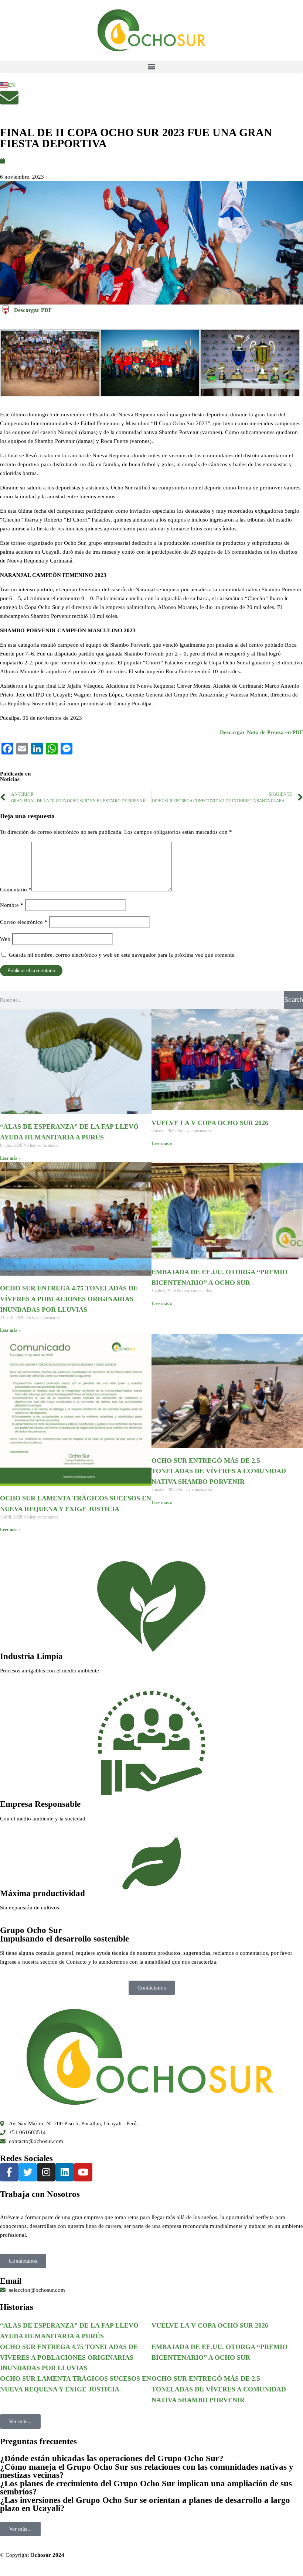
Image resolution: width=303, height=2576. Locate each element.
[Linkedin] (65, 2172)
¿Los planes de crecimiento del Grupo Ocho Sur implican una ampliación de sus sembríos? (146, 2488)
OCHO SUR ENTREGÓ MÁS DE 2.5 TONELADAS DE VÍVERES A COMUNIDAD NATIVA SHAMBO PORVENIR (219, 1471)
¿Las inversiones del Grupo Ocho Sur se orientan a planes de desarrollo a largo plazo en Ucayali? (145, 2504)
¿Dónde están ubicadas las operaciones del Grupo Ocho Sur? (112, 2458)
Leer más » (10, 1158)
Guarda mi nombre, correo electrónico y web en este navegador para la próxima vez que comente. (122, 955)
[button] (151, 67)
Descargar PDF (33, 310)
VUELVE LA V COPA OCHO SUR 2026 (210, 1123)
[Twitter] (28, 2172)
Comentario (16, 890)
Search (294, 1000)
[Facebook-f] (9, 2172)
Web (5, 939)
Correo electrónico (24, 922)
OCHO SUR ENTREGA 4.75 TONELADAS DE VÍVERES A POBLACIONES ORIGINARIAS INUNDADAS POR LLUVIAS (69, 1299)
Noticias (10, 779)
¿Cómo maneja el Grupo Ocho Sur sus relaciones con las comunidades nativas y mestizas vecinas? (147, 2471)
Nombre (12, 905)
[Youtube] (83, 2172)
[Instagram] (46, 2172)
